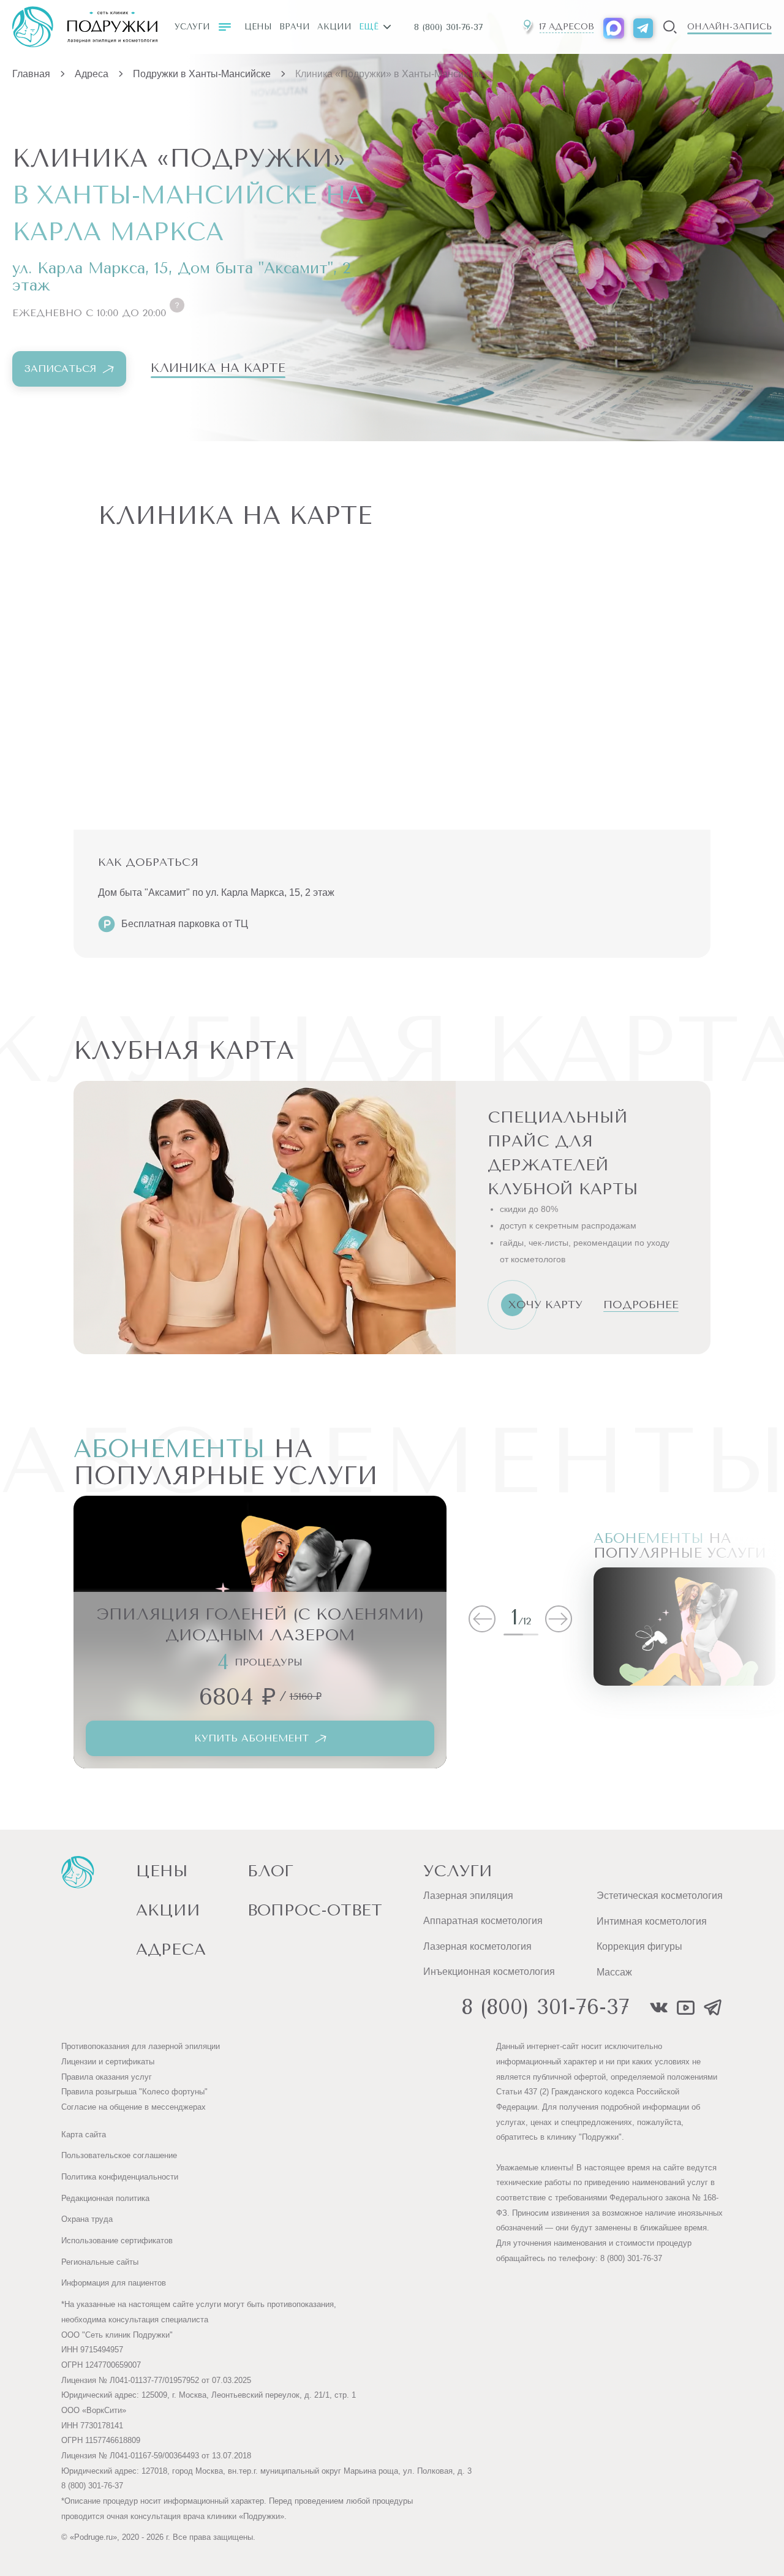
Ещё (369, 27)
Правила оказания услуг (107, 2077)
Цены (258, 27)
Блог (270, 1871)
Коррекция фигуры (639, 1946)
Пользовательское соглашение (119, 2155)
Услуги (192, 27)
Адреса (171, 1949)
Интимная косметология (652, 1921)
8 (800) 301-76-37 (448, 27)
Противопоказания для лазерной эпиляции (141, 2046)
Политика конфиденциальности (120, 2177)
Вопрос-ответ (315, 1910)
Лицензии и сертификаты (108, 2062)
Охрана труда (87, 2219)
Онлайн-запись (729, 27)
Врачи (295, 27)
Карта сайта (84, 2135)
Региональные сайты (100, 2262)
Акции (334, 27)
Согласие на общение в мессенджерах (134, 2107)
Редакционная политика (105, 2198)
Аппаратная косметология (483, 1921)
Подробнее (641, 1305)
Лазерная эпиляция (468, 1896)
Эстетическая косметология (660, 1896)
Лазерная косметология (477, 1946)
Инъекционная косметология (489, 1972)
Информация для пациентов (114, 2283)
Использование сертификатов (117, 2241)
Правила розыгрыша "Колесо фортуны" (134, 2092)
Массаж (614, 1972)
